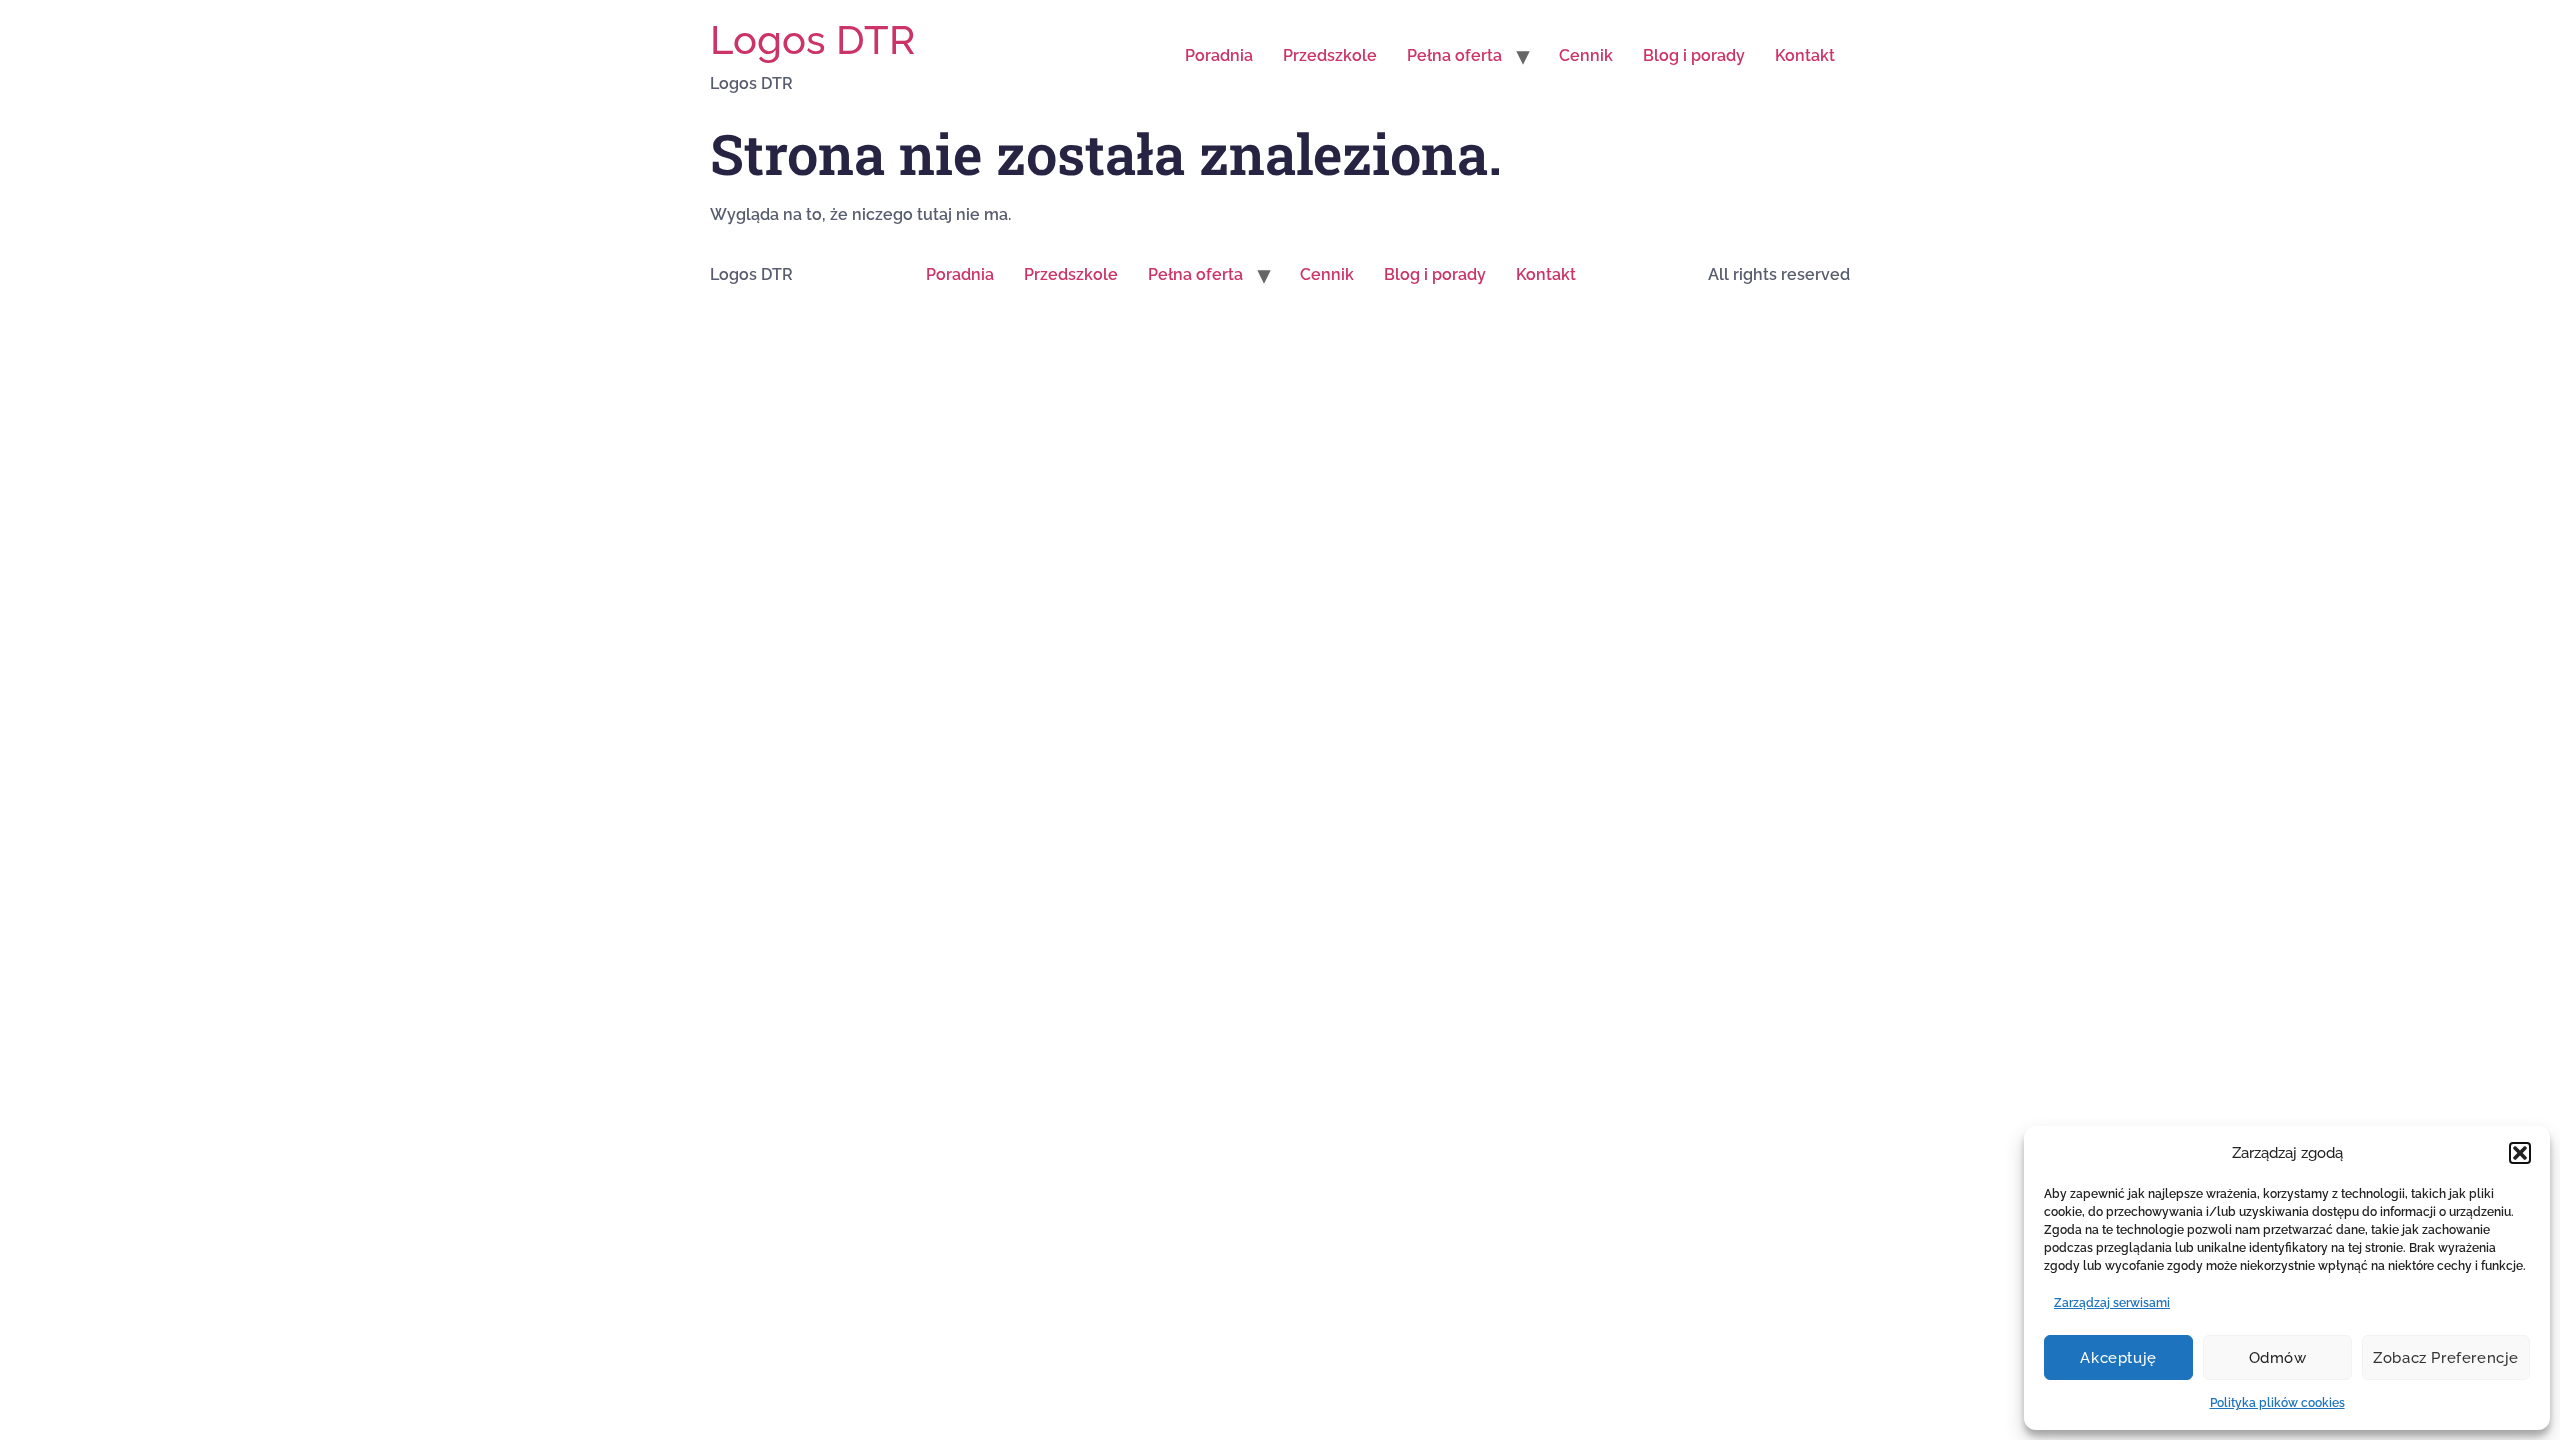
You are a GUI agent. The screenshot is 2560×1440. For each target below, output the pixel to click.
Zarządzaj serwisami (2112, 1303)
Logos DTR (812, 39)
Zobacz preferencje (2446, 1358)
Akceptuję (2118, 1358)
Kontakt (1805, 55)
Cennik (1586, 55)
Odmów (2278, 1358)
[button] (2520, 1153)
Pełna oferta (1454, 55)
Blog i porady (1694, 55)
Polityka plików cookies (2277, 1403)
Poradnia (1219, 55)
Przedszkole (1330, 55)
